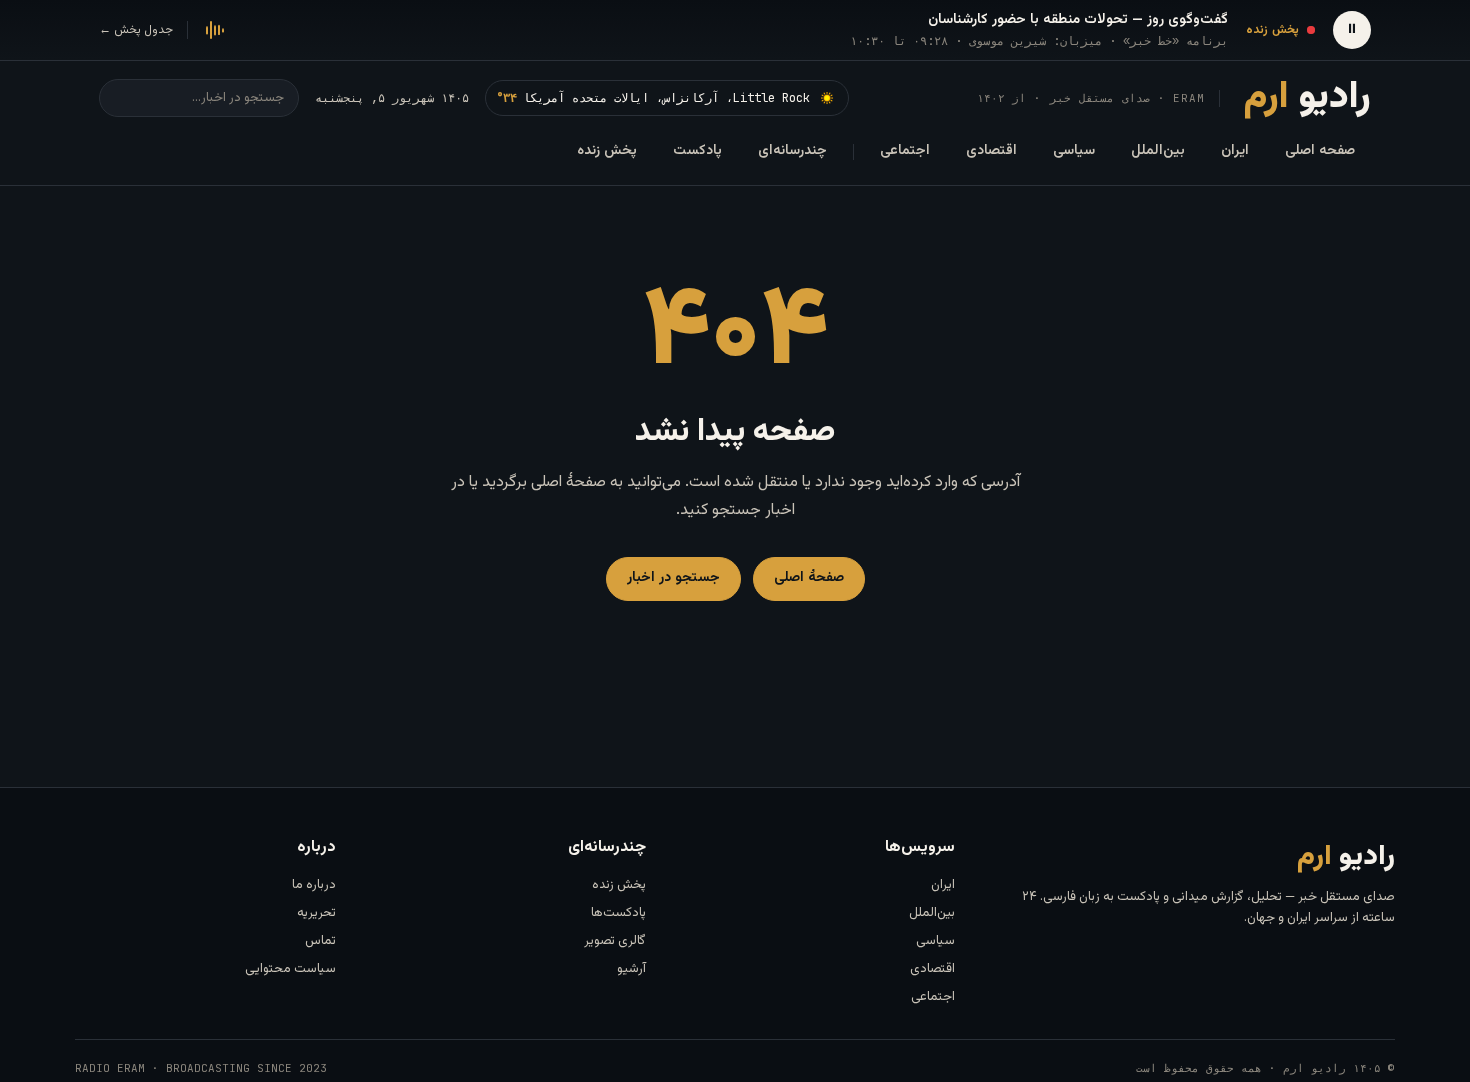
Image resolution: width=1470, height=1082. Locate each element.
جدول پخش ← (136, 30)
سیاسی (1074, 151)
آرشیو (631, 969)
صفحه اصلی (1320, 151)
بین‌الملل (1158, 151)
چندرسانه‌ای (792, 151)
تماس (320, 941)
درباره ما (314, 885)
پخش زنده (607, 151)
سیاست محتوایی (290, 969)
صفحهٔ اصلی (809, 578)
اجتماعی (905, 151)
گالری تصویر (615, 941)
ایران (1235, 151)
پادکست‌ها (618, 913)
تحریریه (316, 913)
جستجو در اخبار (673, 578)
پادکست (697, 151)
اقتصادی (991, 151)
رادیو (1307, 98)
